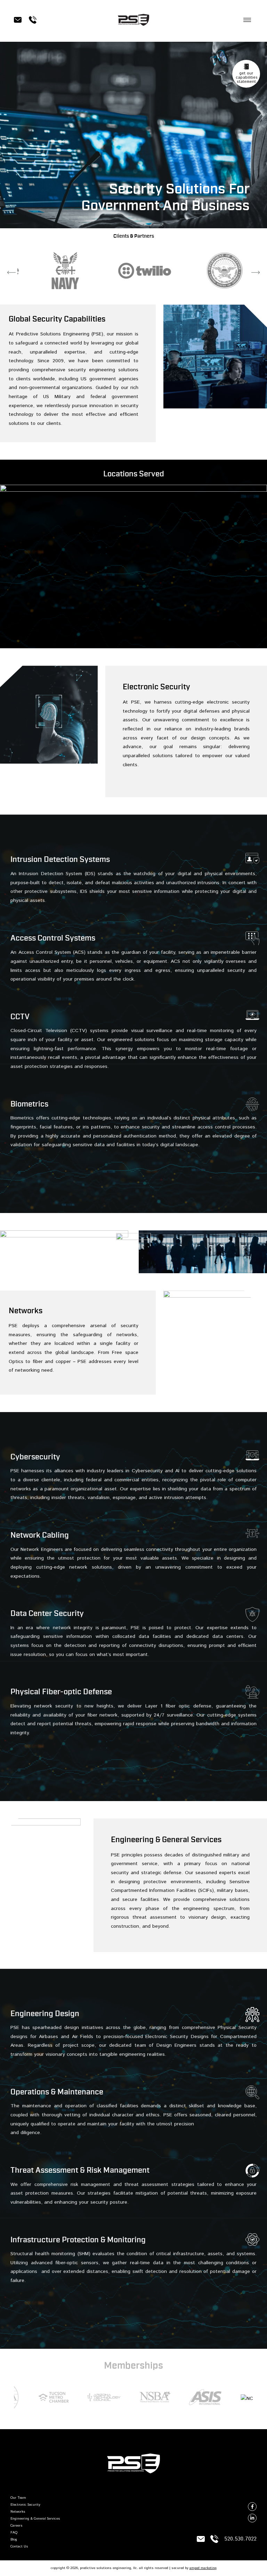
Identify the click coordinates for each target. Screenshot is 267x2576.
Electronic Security (25, 2505)
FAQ (14, 2533)
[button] (247, 20)
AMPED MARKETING (203, 2568)
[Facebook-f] (252, 2507)
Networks (18, 2512)
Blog (14, 2539)
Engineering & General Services (35, 2519)
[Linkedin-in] (252, 2518)
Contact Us (19, 2546)
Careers (17, 2526)
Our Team (18, 2498)
